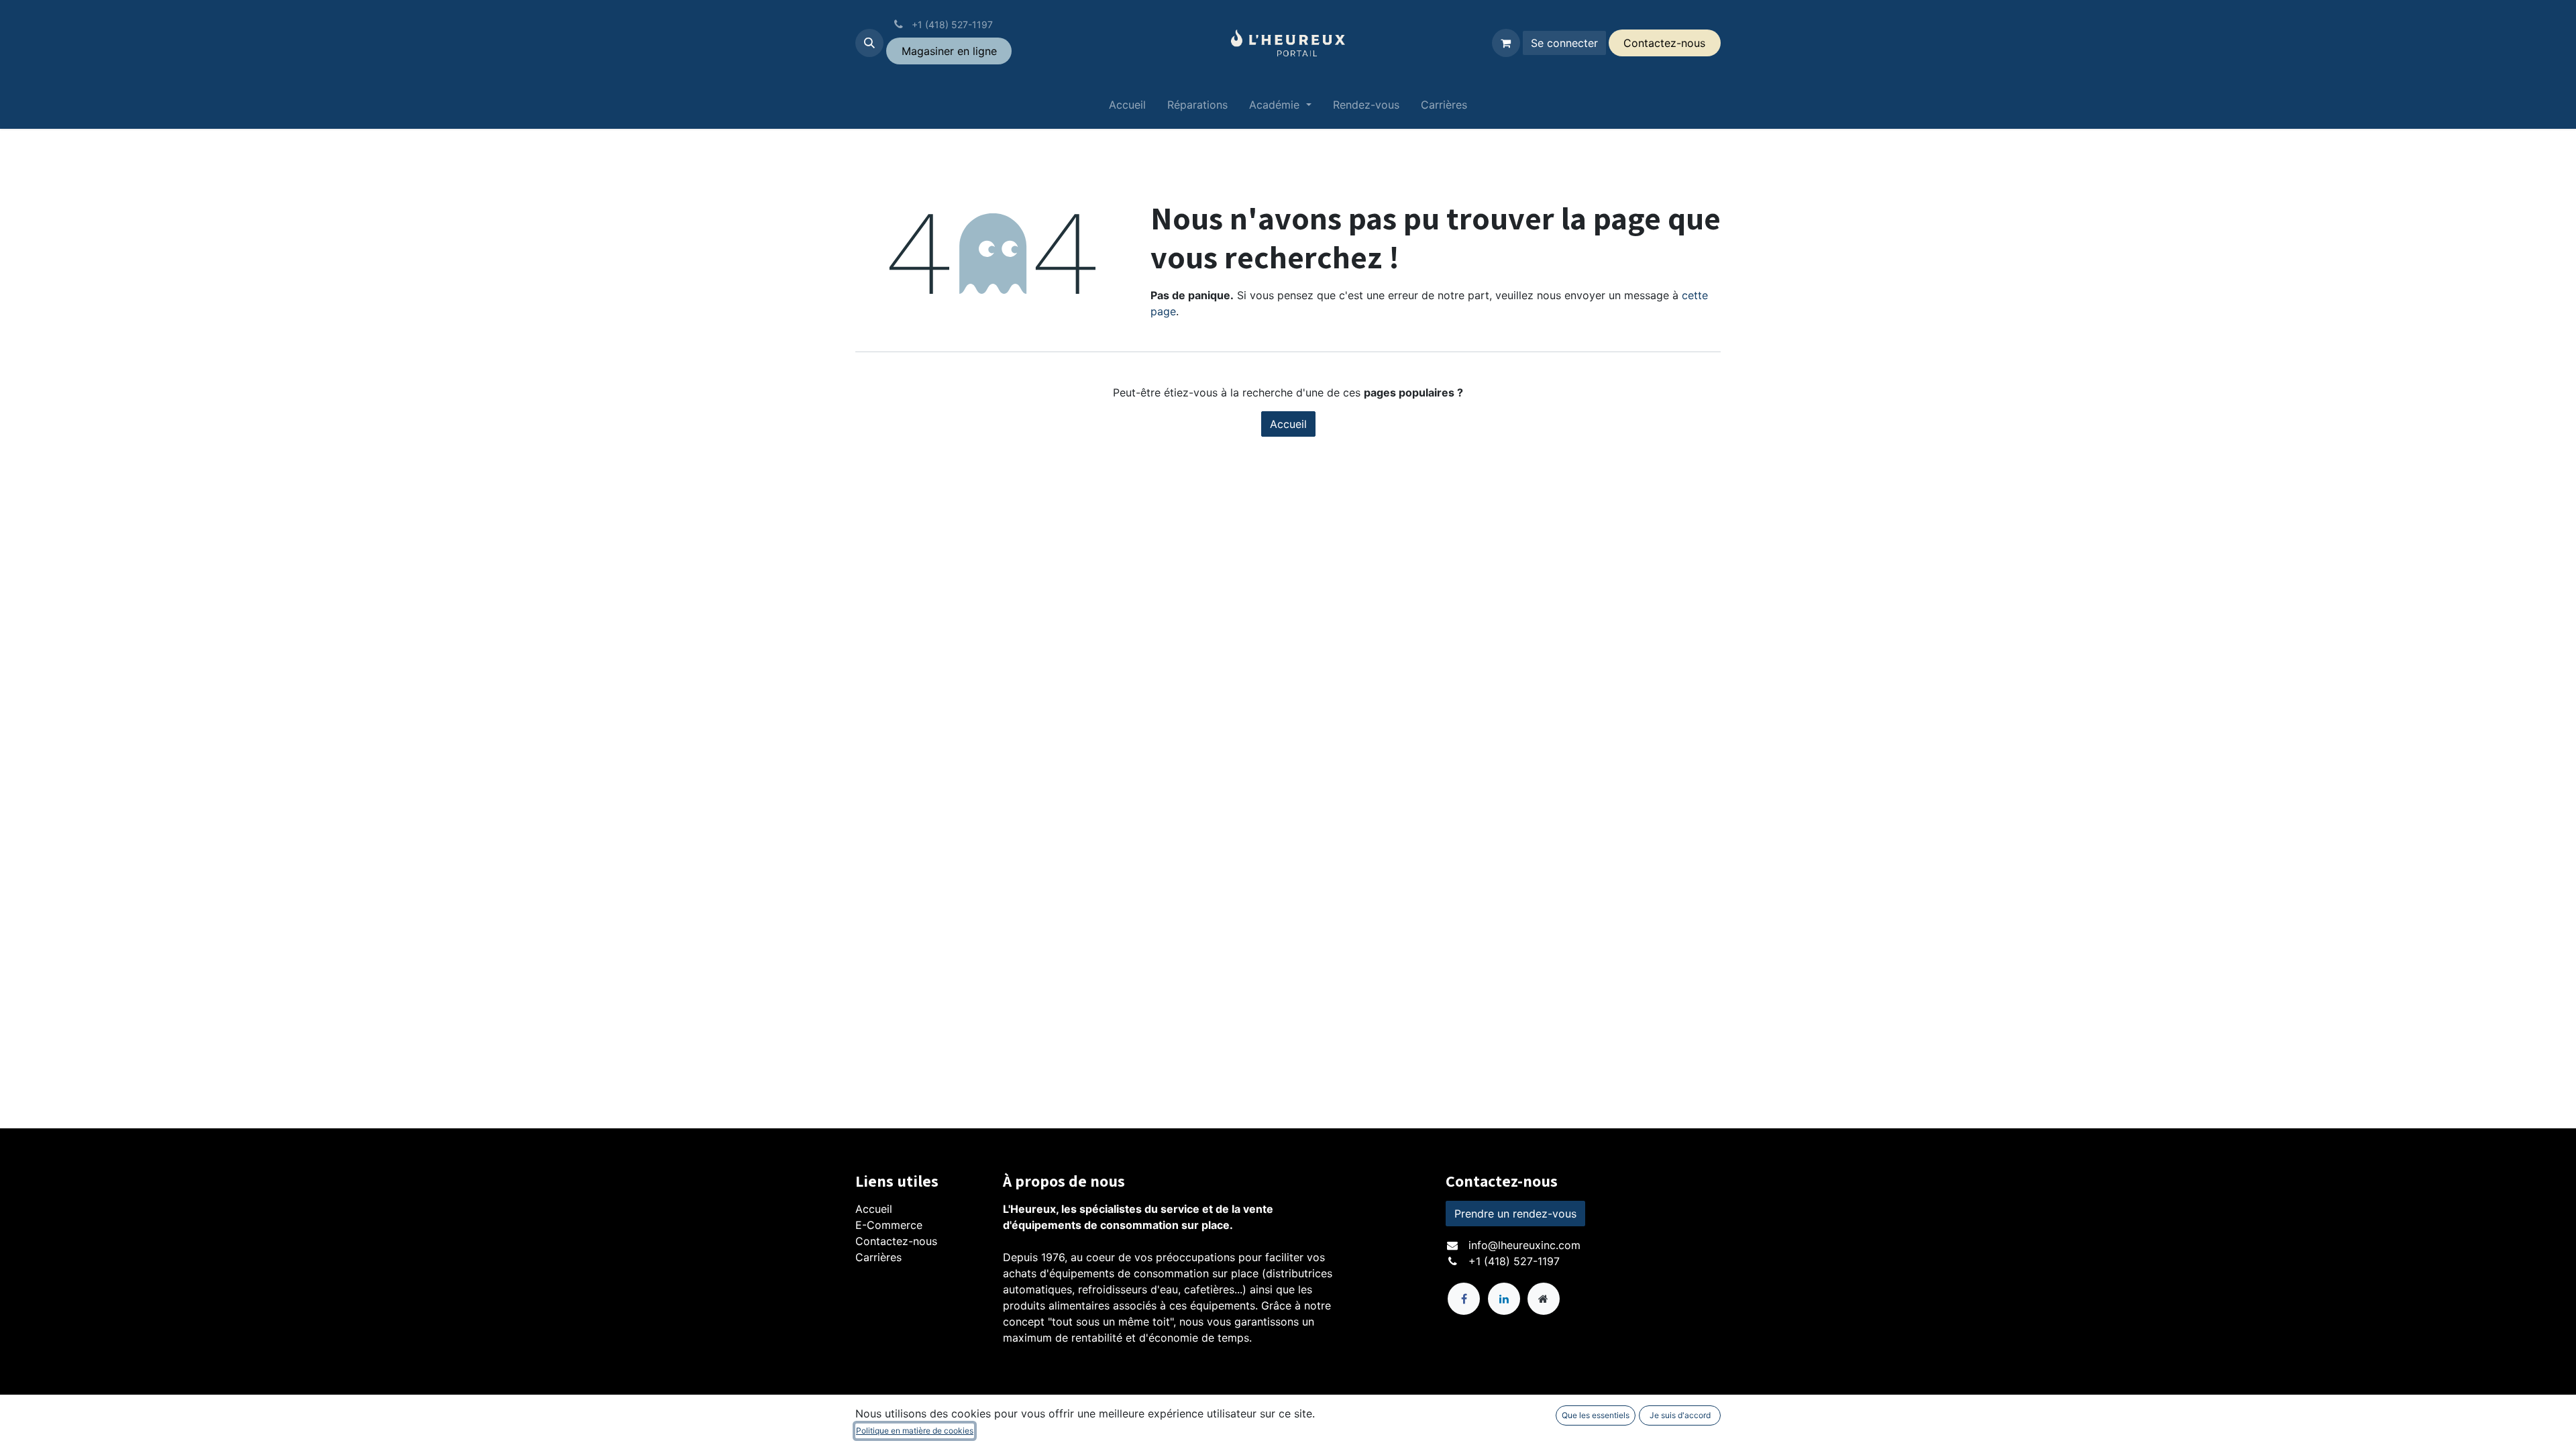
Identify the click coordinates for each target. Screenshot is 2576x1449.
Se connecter (1564, 43)
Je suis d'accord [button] (1680, 1415)
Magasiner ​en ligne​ (949, 51)
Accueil (1288, 424)
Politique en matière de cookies (915, 1431)
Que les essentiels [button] (1596, 1415)
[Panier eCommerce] (1506, 43)
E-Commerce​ (889, 1225)
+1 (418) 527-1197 (1514, 1261)
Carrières (878, 1257)
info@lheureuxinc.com (1524, 1245)
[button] (869, 43)
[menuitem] (1127, 107)
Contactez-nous (896, 1241)
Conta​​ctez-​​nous (1664, 43)
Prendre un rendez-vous (1515, 1214)
